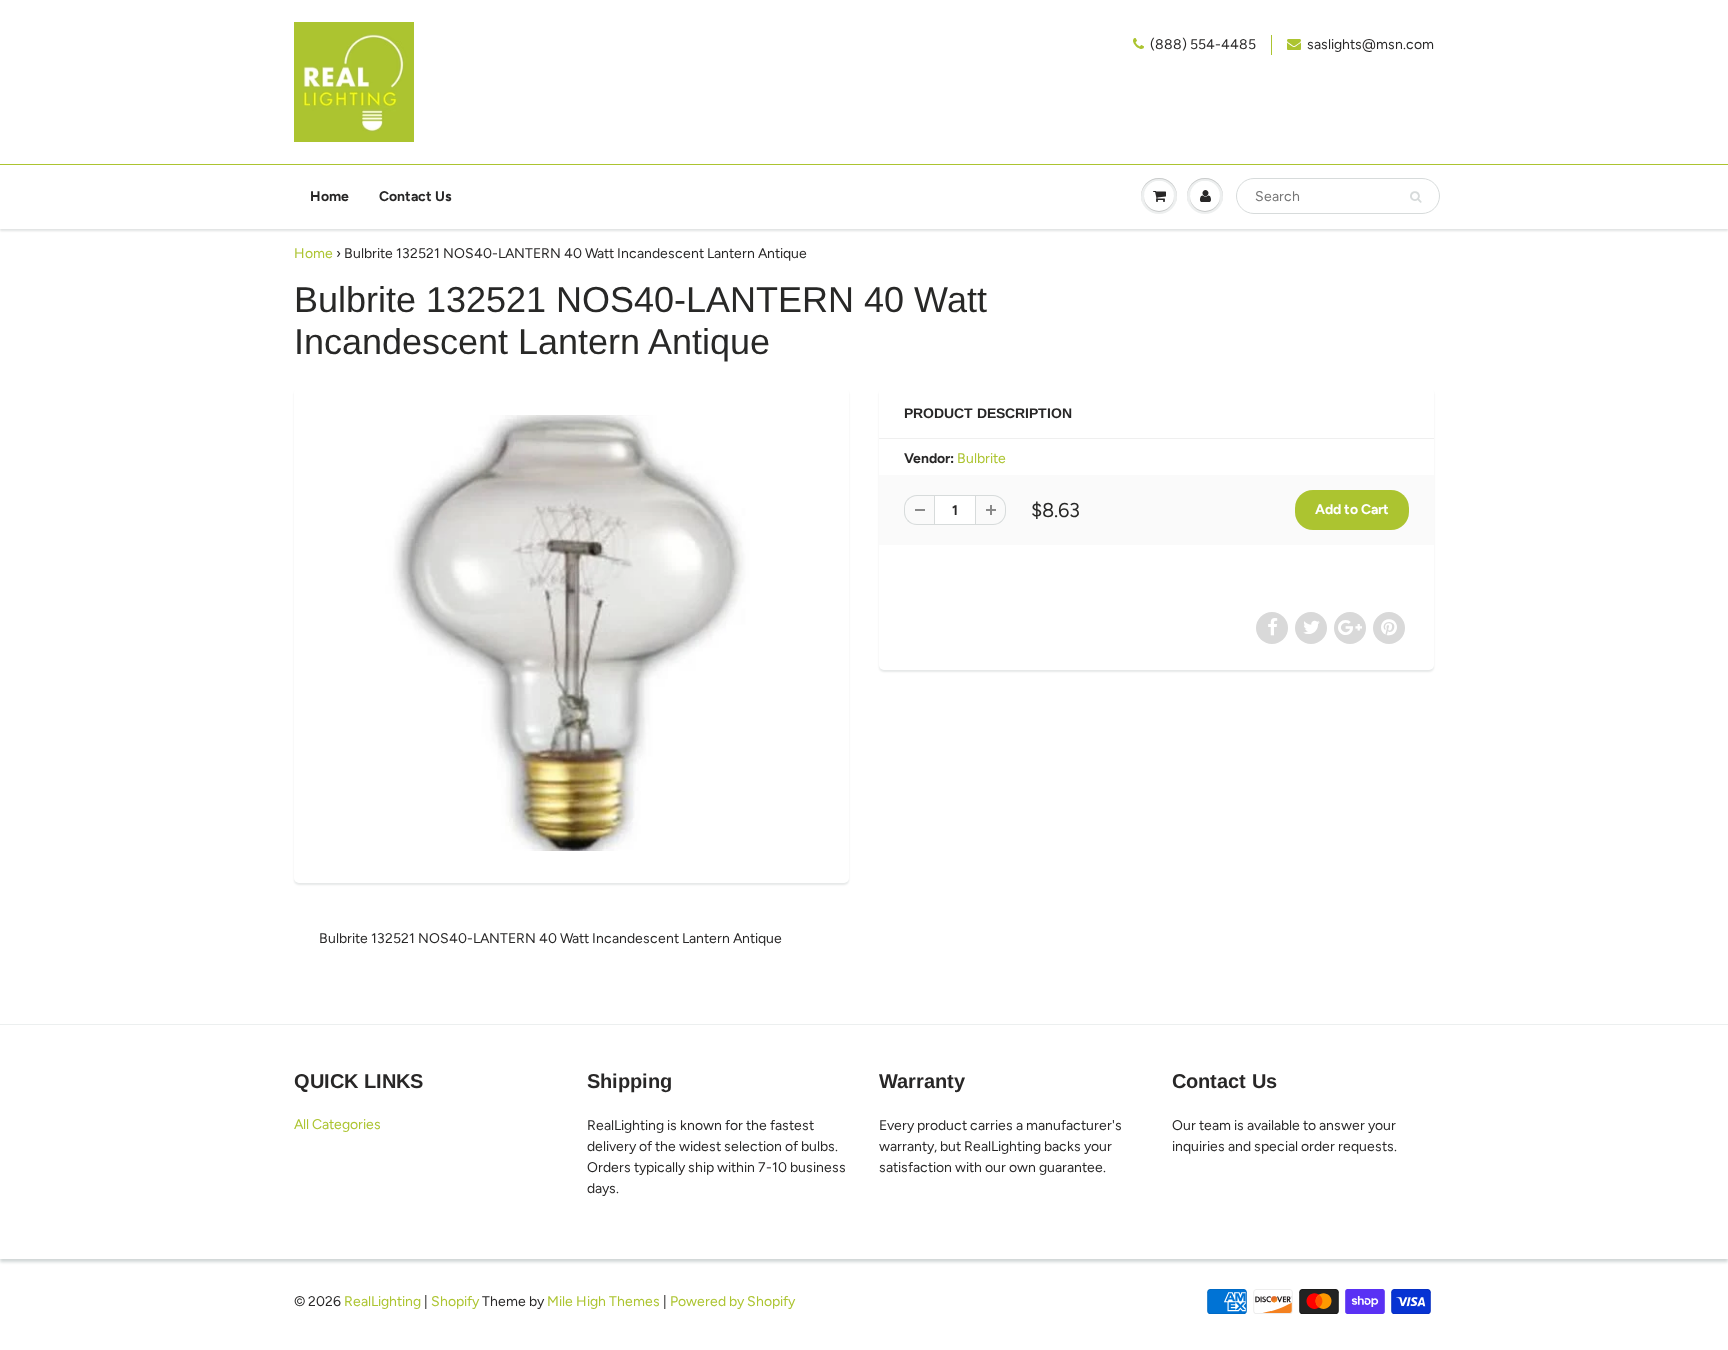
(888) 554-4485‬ (1203, 44)
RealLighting (382, 1301)
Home (329, 196)
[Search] (1415, 197)
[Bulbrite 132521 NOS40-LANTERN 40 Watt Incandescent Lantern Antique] (571, 633)
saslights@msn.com (1370, 44)
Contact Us (415, 196)
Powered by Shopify (732, 1301)
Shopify (455, 1301)
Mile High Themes (603, 1301)
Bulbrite (981, 458)
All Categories (337, 1124)
